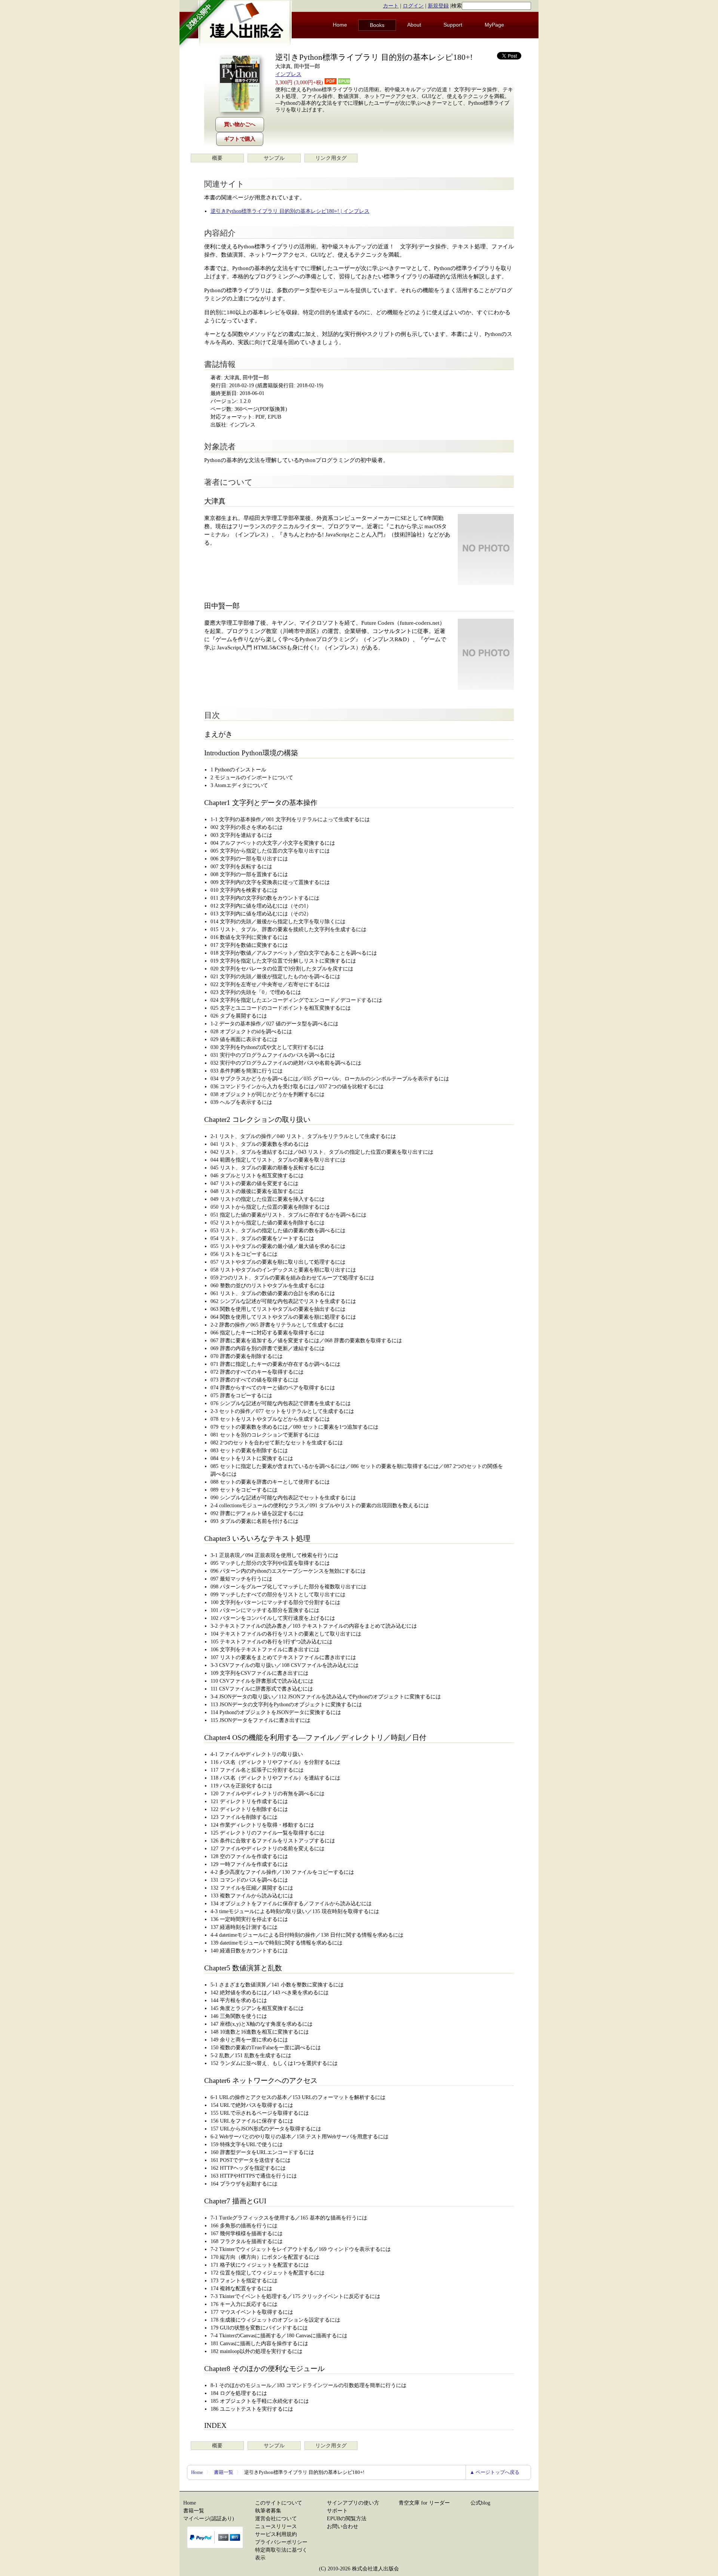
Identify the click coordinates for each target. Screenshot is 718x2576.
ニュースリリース (276, 2526)
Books (377, 25)
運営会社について (276, 2519)
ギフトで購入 (240, 139)
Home (340, 25)
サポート (337, 2511)
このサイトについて (279, 2503)
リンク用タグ (331, 158)
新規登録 (438, 6)
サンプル (274, 158)
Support (453, 25)
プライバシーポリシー (281, 2542)
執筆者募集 (268, 2511)
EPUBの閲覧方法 (347, 2519)
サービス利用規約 (276, 2534)
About (414, 25)
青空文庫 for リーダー (424, 2503)
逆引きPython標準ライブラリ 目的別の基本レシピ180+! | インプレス (290, 211)
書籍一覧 (224, 2472)
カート (391, 6)
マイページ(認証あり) (209, 2519)
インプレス (288, 74)
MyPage (494, 25)
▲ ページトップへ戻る (495, 2472)
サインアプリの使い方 (353, 2503)
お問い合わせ (343, 2526)
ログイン (413, 6)
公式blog (480, 2503)
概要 (217, 158)
